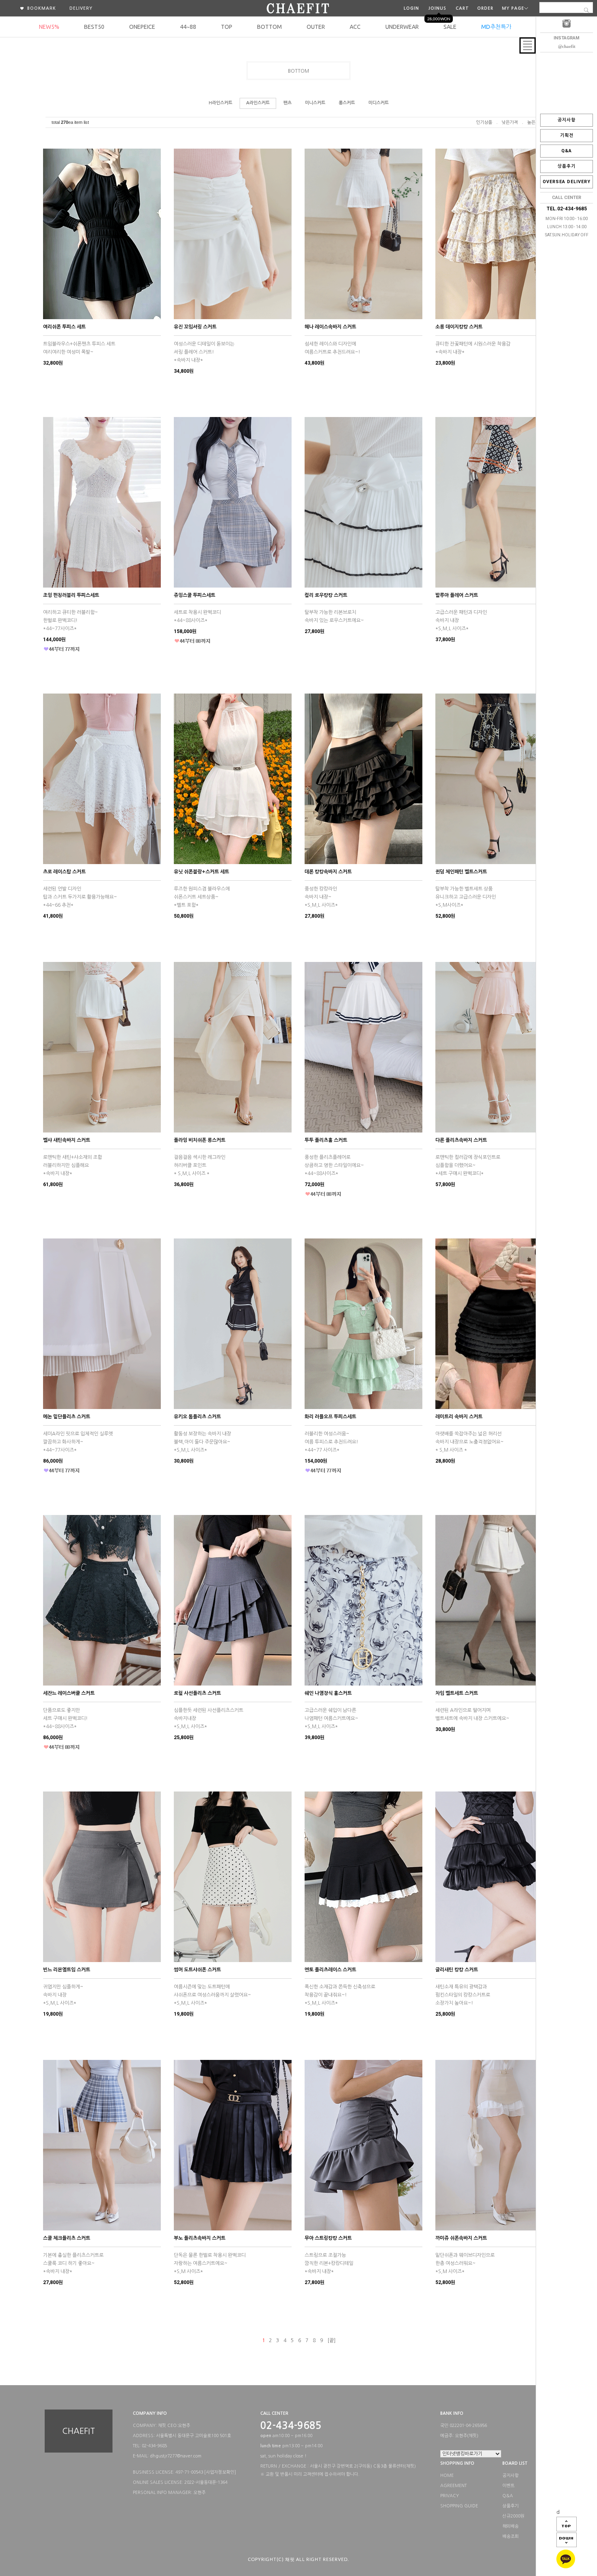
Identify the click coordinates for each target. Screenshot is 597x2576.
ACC (355, 27)
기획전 (567, 135)
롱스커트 (347, 103)
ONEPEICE (142, 27)
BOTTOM (269, 27)
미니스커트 (315, 103)
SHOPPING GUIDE (459, 2506)
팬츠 (288, 103)
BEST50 (94, 27)
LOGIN (411, 8)
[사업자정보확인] (220, 2472)
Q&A (567, 151)
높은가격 (535, 122)
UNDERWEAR (402, 27)
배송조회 (510, 2537)
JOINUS (437, 8)
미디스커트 (379, 103)
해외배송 (510, 2526)
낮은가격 (510, 122)
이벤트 (508, 2486)
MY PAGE (513, 8)
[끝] (331, 2340)
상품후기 (567, 166)
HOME (447, 2476)
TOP (227, 27)
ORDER (485, 8)
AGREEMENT (453, 2486)
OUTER (316, 27)
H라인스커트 (221, 103)
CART (462, 8)
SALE (450, 27)
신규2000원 (513, 2516)
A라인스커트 (258, 103)
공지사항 (567, 120)
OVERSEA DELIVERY (567, 182)
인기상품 (484, 122)
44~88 (188, 27)
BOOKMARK (41, 8)
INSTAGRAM (567, 38)
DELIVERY (81, 8)
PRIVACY (450, 2496)
